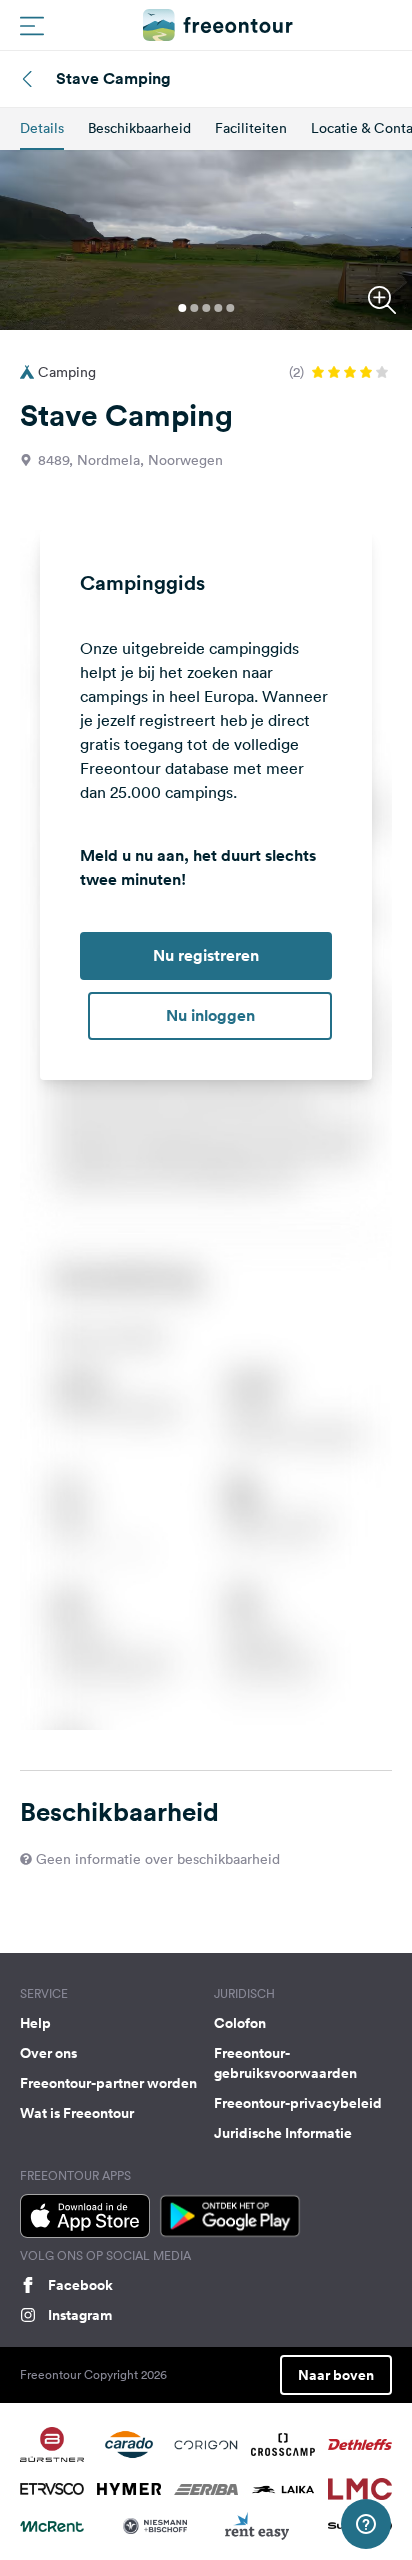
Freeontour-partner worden (108, 2083)
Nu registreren (206, 955)
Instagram (80, 2315)
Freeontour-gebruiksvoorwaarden (285, 2063)
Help (35, 2023)
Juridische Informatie (283, 2133)
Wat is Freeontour (77, 2113)
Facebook (80, 2285)
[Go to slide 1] (182, 308)
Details (42, 128)
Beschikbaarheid (139, 128)
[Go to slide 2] (194, 308)
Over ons (48, 2053)
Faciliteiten (251, 128)
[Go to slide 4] (218, 308)
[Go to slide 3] (206, 308)
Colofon (240, 2023)
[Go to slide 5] (230, 308)
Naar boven (336, 2375)
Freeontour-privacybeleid (298, 2103)
